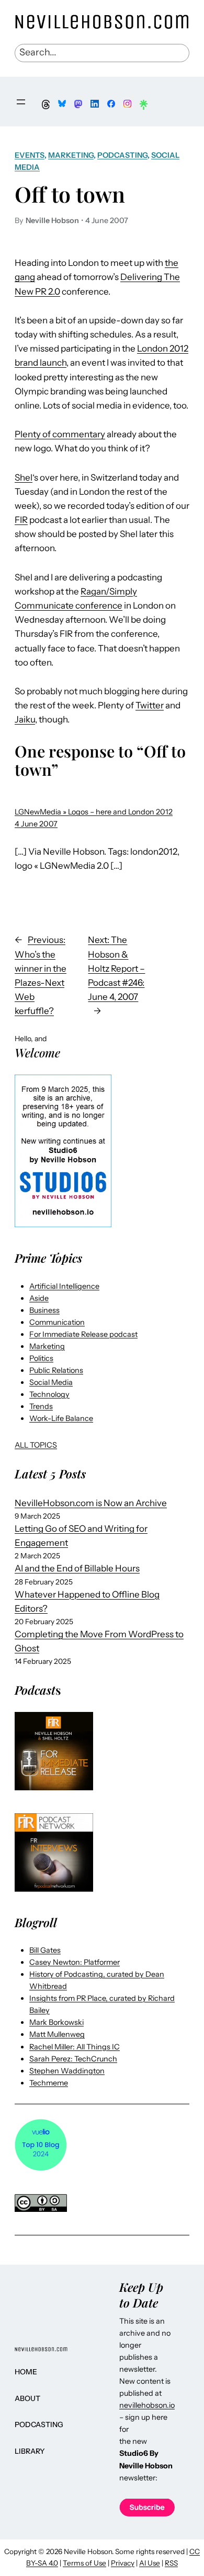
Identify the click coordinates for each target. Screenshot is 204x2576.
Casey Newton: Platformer (75, 1962)
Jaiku (25, 719)
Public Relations (56, 1370)
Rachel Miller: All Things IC (75, 2047)
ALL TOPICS (36, 1445)
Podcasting (122, 155)
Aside (39, 1298)
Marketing (71, 155)
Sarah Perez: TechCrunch (73, 2059)
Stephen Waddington (67, 2071)
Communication (57, 1322)
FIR (21, 520)
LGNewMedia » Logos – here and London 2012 (94, 812)
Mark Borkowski (56, 2022)
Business (44, 1310)
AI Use (150, 2563)
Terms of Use (84, 2563)
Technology (49, 1394)
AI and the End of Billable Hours (77, 1568)
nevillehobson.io (147, 2405)
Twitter (150, 705)
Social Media (51, 1382)
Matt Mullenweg (57, 2034)
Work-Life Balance (61, 1418)
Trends (41, 1406)
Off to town (70, 194)
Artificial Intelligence (64, 1286)
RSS (171, 2563)
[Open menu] (21, 102)
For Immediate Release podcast (83, 1334)
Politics (41, 1358)
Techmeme (49, 2083)
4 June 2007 (36, 824)
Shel (24, 477)
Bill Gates (45, 1950)
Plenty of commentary (60, 434)
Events (30, 155)
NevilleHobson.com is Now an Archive (91, 1503)
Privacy (123, 2563)
